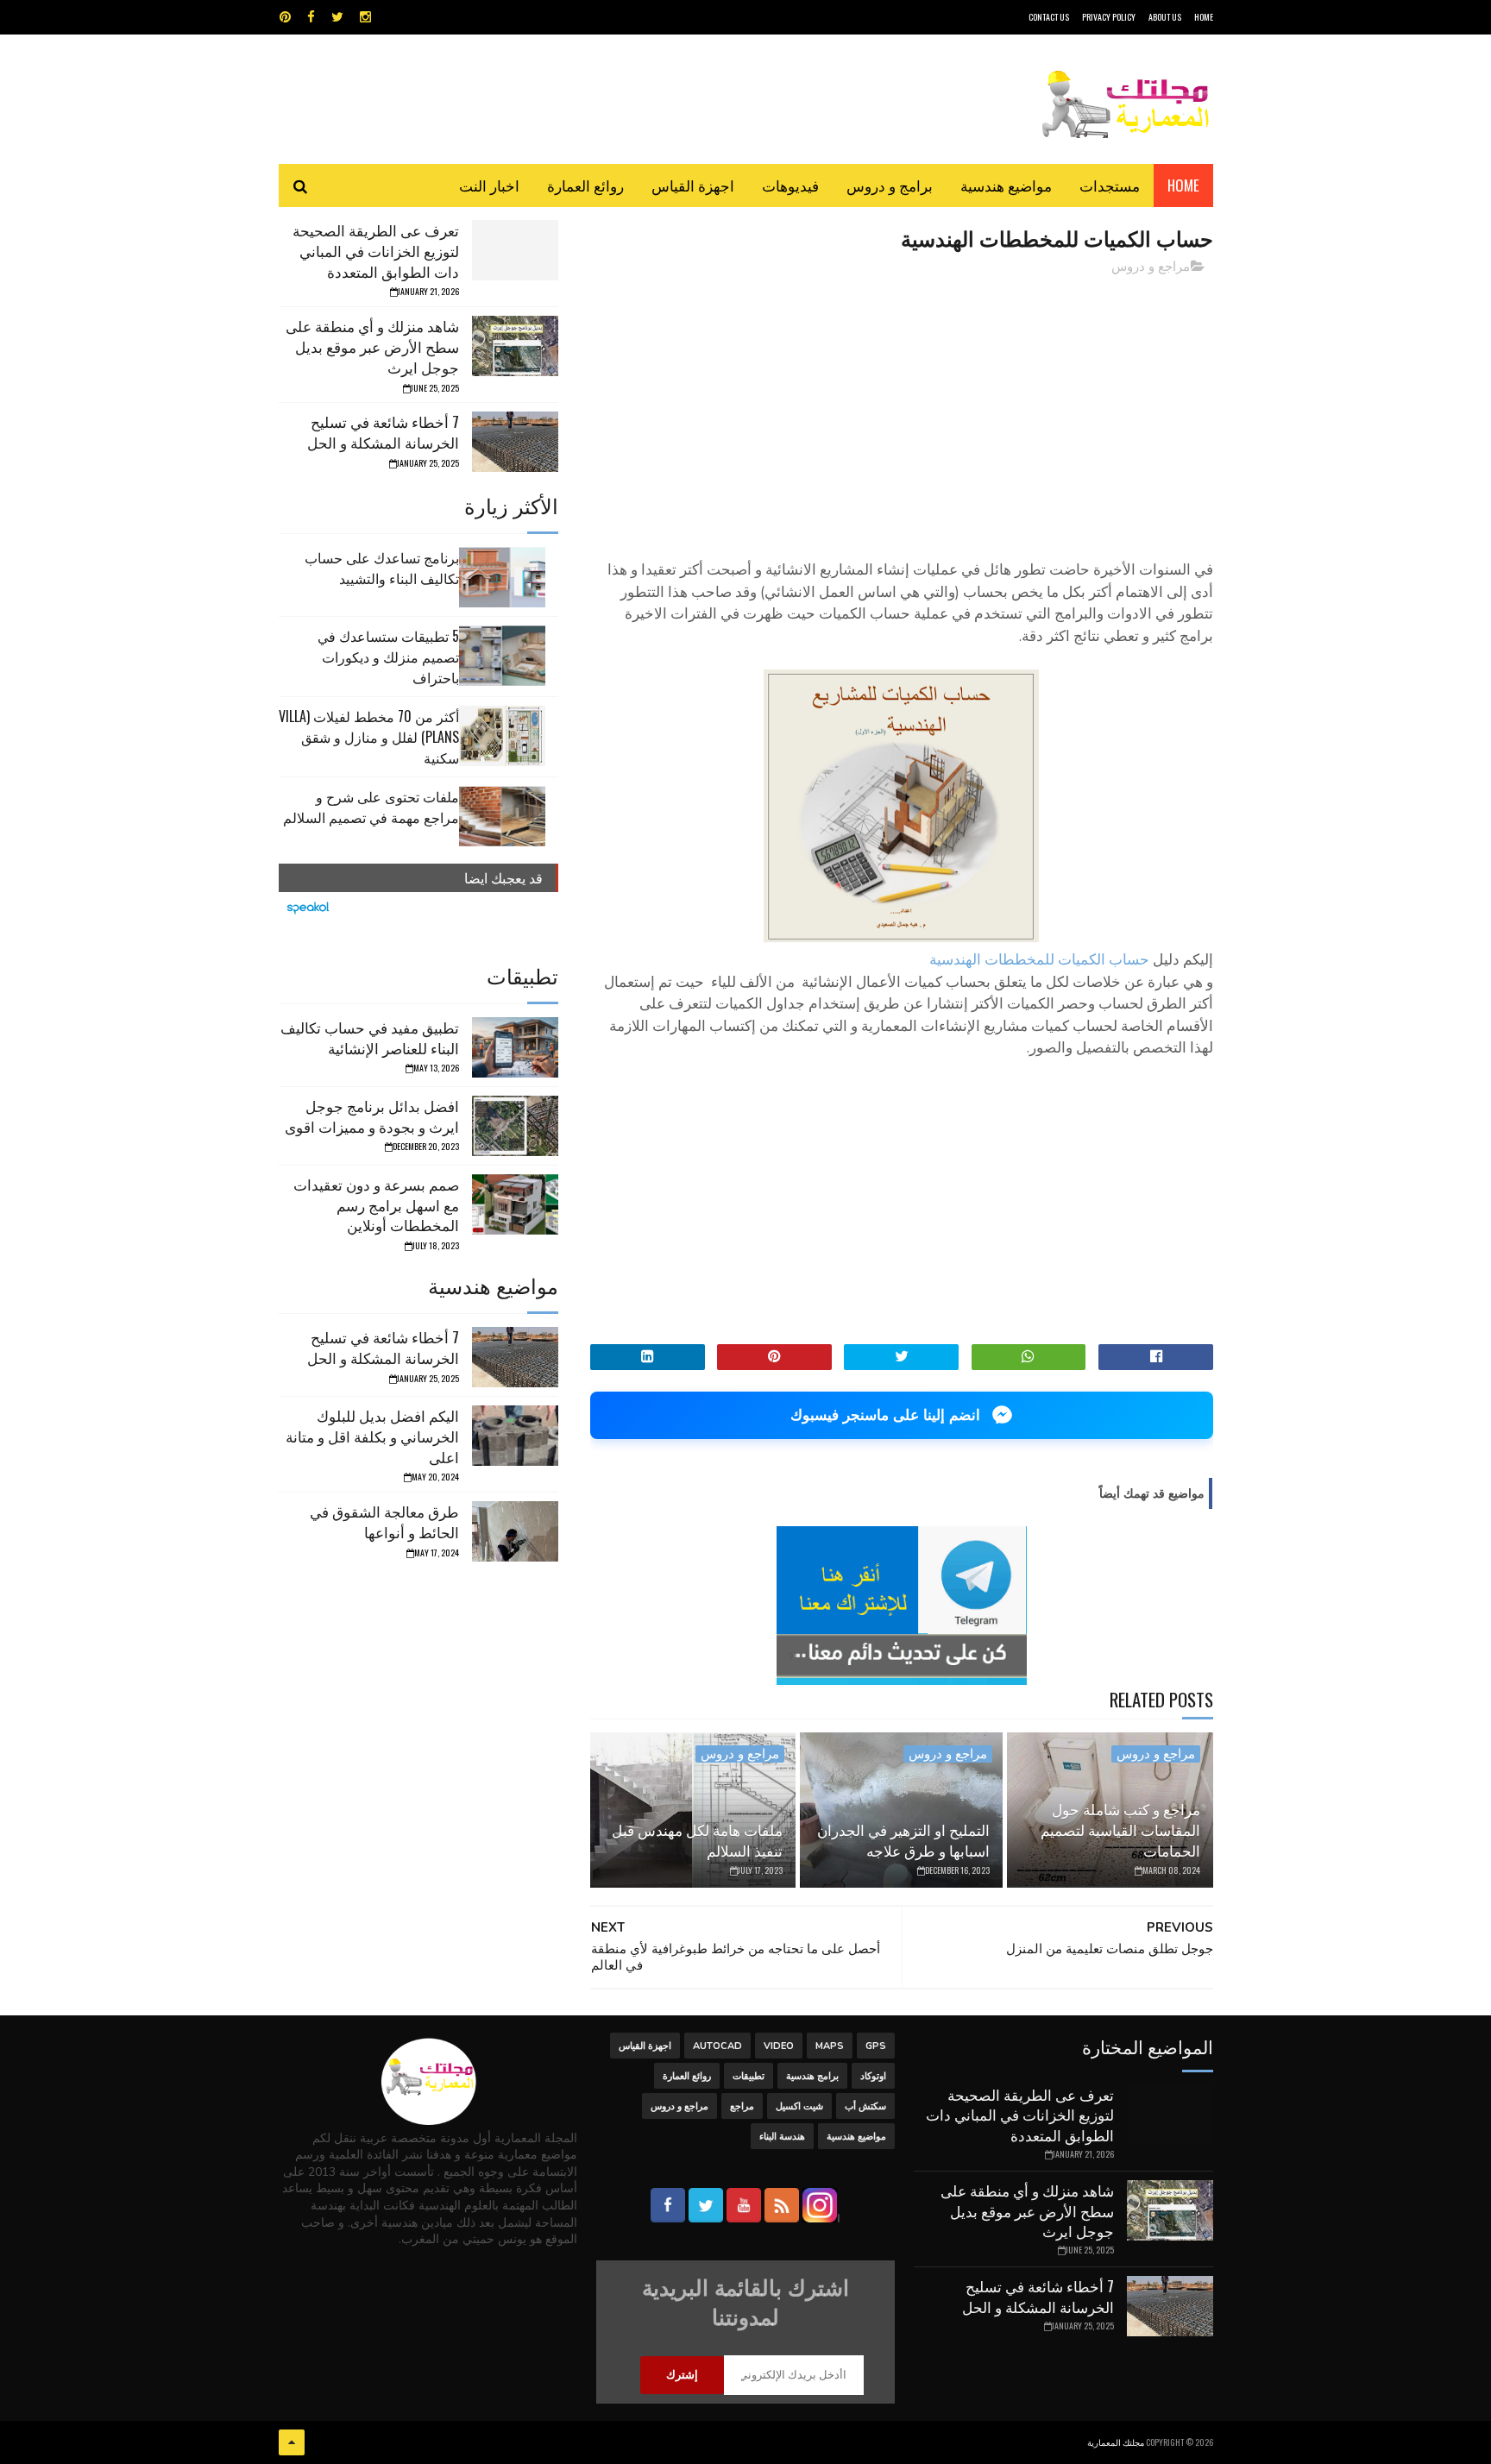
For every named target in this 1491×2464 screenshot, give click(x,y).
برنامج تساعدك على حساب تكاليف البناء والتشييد (382, 568)
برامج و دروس (890, 185)
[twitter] (337, 17)
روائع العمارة (585, 185)
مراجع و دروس (1151, 267)
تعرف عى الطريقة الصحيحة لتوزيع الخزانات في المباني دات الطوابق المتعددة (376, 251)
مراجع (742, 2106)
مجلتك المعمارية (1116, 2442)
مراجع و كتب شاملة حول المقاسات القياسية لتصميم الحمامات (1120, 1829)
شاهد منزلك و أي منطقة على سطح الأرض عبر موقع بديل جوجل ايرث (372, 346)
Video (779, 2046)
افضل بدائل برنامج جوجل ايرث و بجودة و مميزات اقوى (372, 1116)
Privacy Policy (1109, 17)
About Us (1165, 17)
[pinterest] (285, 17)
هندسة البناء (782, 2137)
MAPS (830, 2046)
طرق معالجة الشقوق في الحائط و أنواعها (384, 1521)
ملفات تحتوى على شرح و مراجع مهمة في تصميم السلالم (371, 807)
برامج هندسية (812, 2076)
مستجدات (1110, 185)
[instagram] (365, 17)
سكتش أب (865, 2106)
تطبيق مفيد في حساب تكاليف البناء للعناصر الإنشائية (370, 1037)
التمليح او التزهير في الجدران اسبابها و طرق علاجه (903, 1840)
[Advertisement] (902, 410)
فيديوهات (790, 185)
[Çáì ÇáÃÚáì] (292, 2442)
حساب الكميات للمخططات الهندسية (1039, 960)
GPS (876, 2046)
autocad (717, 2046)
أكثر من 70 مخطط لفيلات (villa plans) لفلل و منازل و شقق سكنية (369, 737)
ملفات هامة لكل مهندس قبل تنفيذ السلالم (697, 1840)
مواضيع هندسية (1006, 185)
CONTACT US (1049, 17)
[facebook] (311, 17)
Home (1183, 185)
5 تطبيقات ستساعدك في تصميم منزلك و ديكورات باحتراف (388, 657)
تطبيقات (749, 2076)
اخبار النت (489, 185)
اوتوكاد (873, 2076)
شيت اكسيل (799, 2106)
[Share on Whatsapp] (1029, 1357)
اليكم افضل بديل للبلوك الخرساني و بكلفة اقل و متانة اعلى (372, 1436)
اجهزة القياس (693, 185)
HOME (1204, 17)
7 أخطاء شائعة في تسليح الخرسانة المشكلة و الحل (383, 432)
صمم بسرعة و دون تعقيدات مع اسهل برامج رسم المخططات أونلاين (376, 1205)
